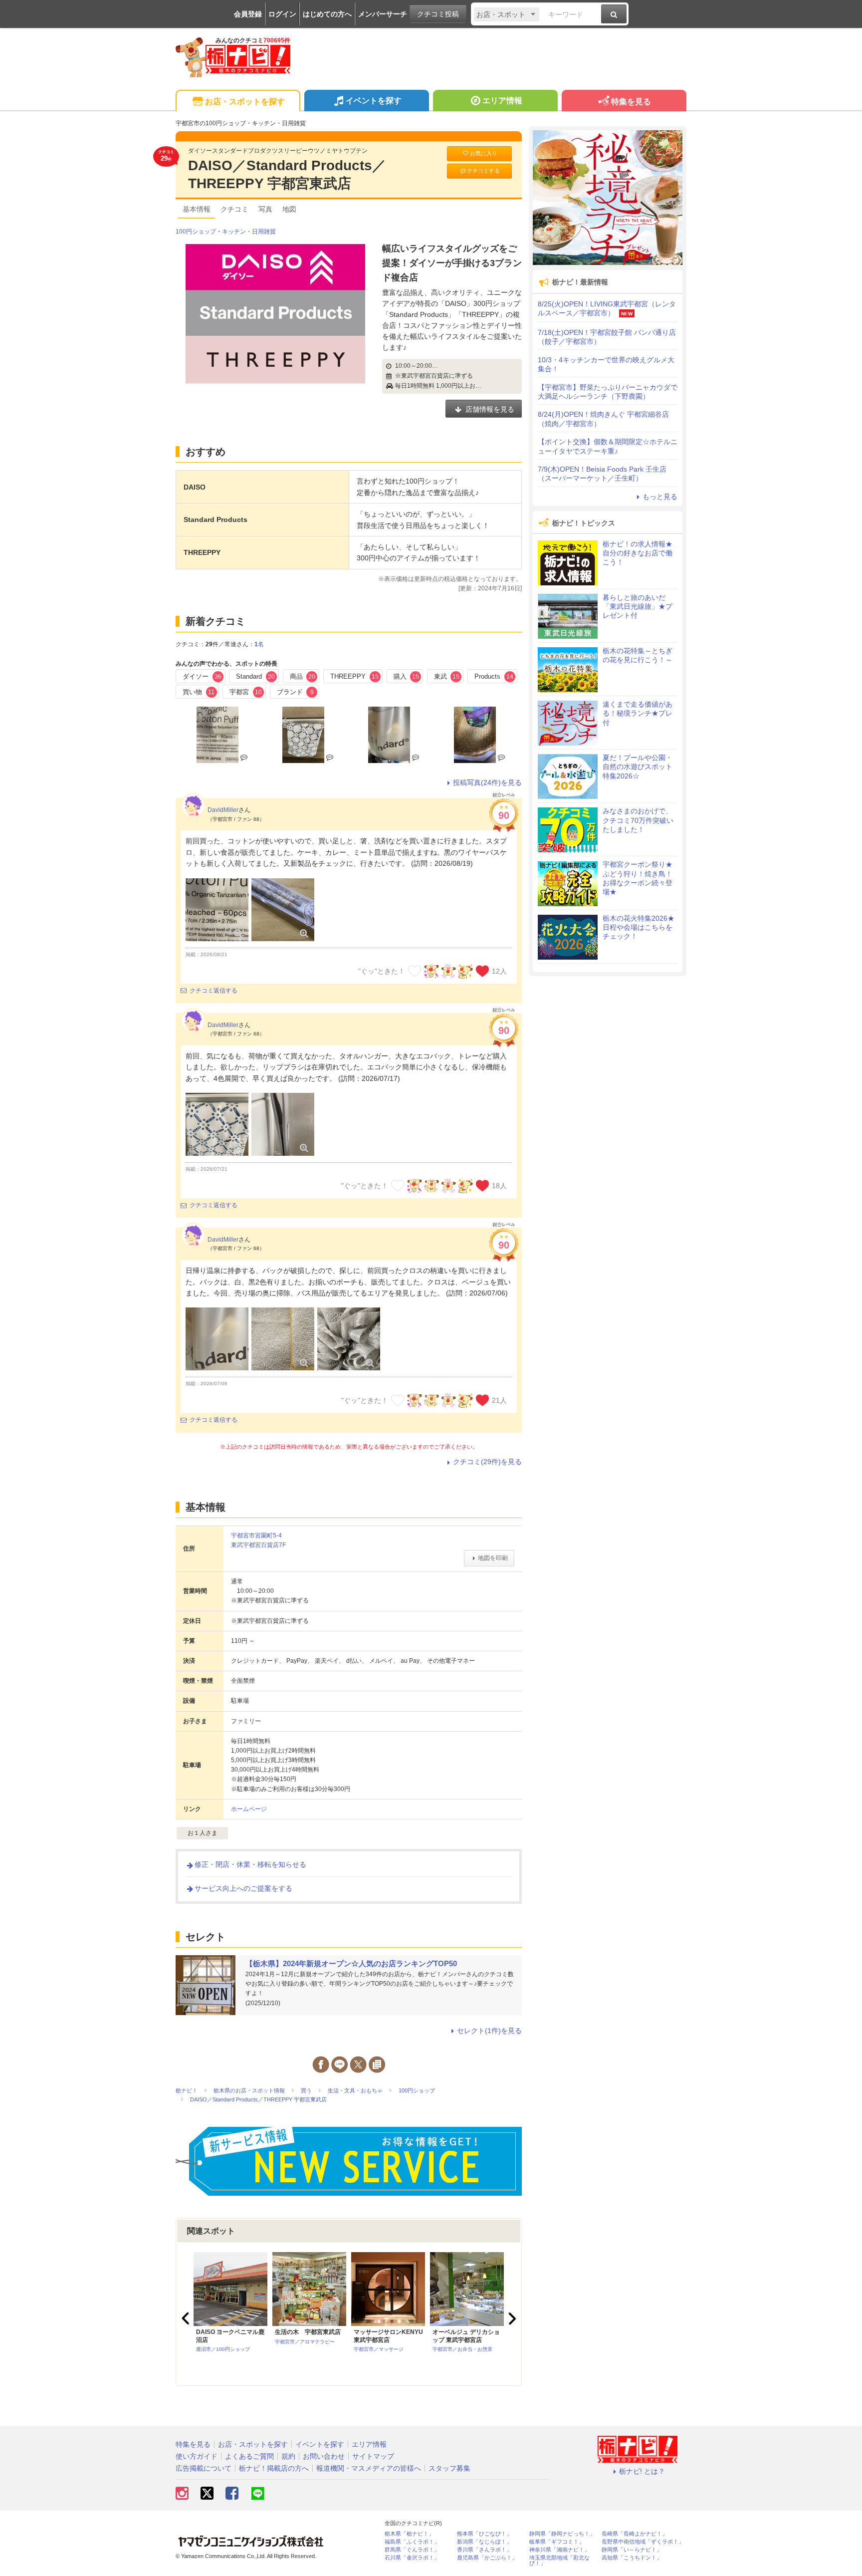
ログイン (282, 14)
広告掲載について (204, 2468)
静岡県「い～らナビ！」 (632, 2550)
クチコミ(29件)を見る (487, 1462)
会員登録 (248, 14)
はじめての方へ (327, 14)
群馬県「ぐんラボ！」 (412, 2550)
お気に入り (484, 153)
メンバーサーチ (383, 14)
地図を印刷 (493, 1558)
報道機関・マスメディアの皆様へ (369, 2468)
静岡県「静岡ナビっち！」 (562, 2534)
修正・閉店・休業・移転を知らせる (250, 1864)
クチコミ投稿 (438, 14)
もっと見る (660, 497)
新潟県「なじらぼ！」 (484, 2542)
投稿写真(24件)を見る (487, 782)
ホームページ (249, 1809)
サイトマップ (373, 2456)
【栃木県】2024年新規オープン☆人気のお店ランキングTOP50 (351, 1963)
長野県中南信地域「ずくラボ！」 (643, 2542)
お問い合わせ (324, 2456)
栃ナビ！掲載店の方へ (274, 2468)
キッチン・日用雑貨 (249, 232)
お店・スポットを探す (245, 102)
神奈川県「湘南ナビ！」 (559, 2550)
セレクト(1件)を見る (489, 2031)
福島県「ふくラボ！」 (412, 2542)
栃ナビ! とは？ (642, 2471)
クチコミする (483, 171)
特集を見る (631, 102)
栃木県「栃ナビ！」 (409, 2534)
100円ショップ (196, 232)
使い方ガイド (197, 2456)
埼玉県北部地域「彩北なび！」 (559, 2561)
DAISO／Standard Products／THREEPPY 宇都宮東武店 (287, 174)
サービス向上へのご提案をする (243, 1888)
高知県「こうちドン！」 (632, 2558)
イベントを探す (374, 101)
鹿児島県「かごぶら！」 (487, 2558)
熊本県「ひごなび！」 (484, 2534)
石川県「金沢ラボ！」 (412, 2558)
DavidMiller (223, 810)
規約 (288, 2456)
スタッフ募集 (449, 2468)
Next (511, 2318)
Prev (187, 2318)
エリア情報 (502, 101)
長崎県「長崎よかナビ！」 (635, 2534)
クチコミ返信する (214, 991)
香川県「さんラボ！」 (484, 2550)
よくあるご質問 (249, 2456)
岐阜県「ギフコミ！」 (557, 2542)
